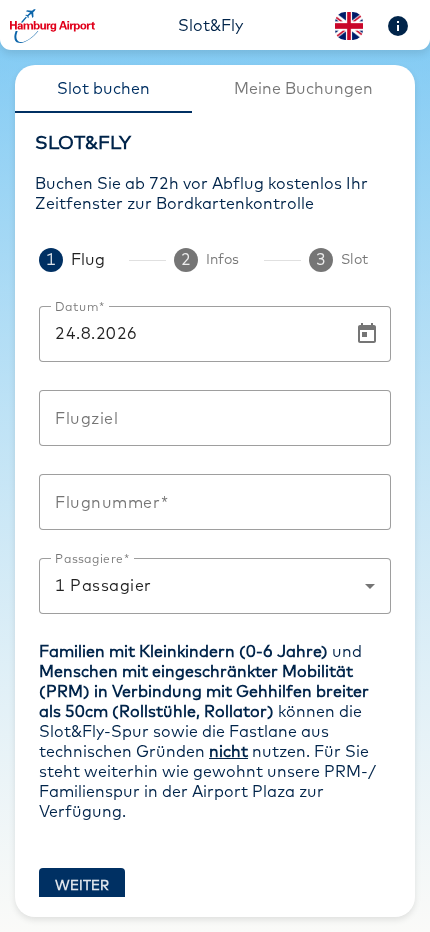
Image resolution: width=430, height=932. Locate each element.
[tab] (103, 89)
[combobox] (215, 418)
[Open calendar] (367, 334)
